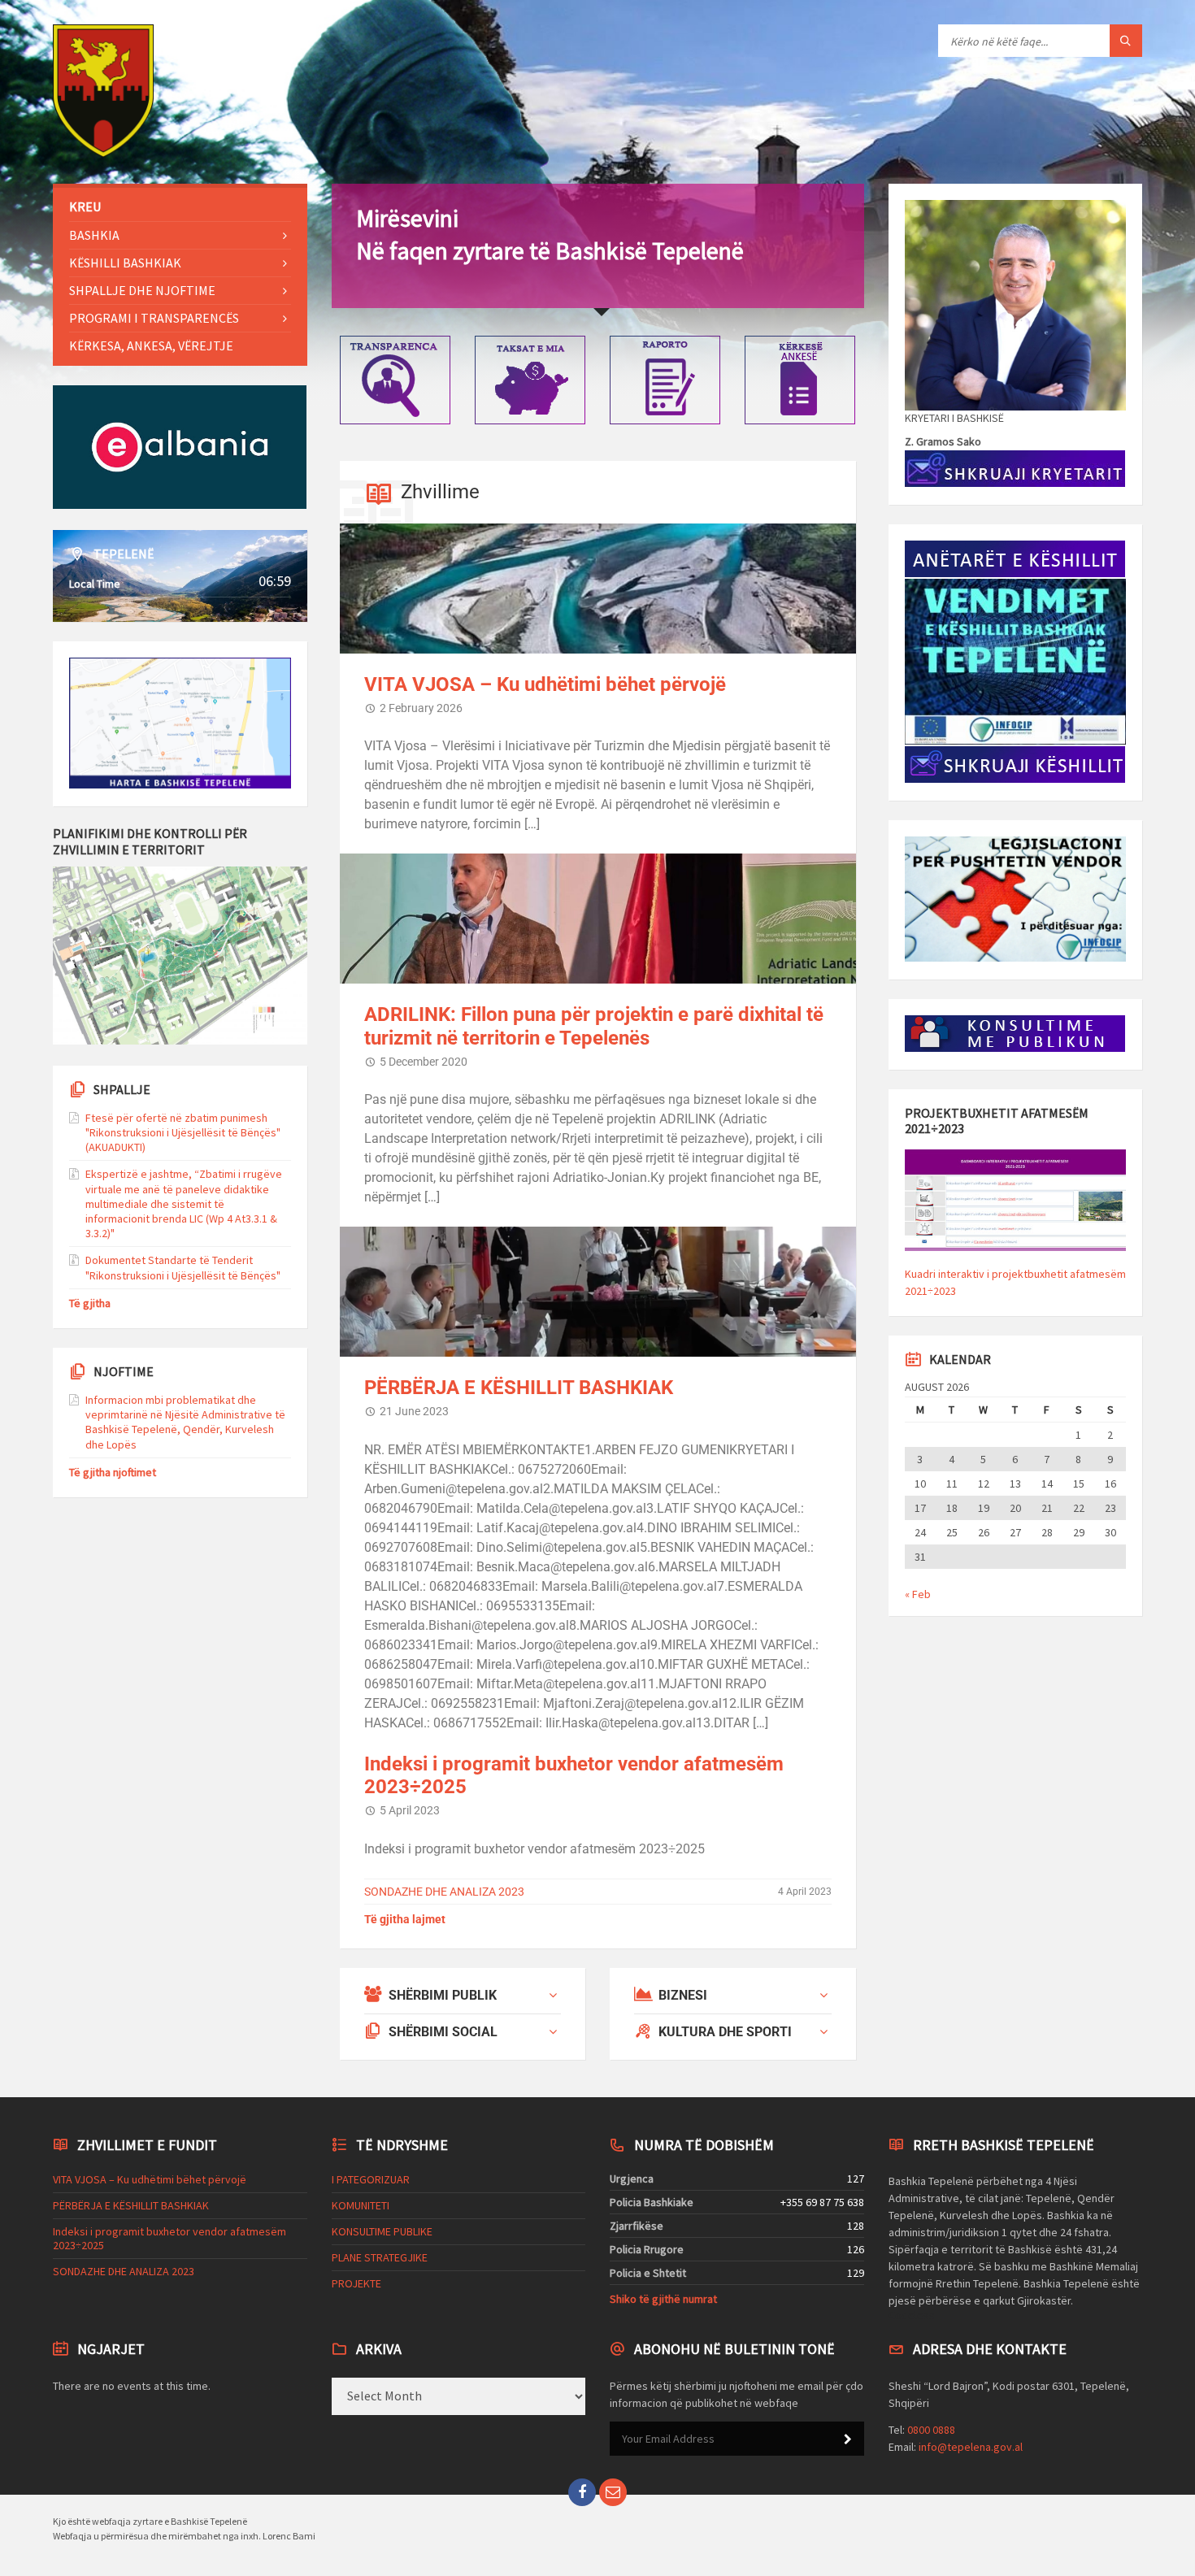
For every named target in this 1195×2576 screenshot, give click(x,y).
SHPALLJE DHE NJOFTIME (142, 290)
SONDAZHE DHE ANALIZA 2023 (444, 1892)
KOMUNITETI (361, 2205)
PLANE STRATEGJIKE (380, 2257)
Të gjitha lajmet (405, 1919)
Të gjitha (90, 1303)
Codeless (912, 2315)
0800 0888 (931, 2430)
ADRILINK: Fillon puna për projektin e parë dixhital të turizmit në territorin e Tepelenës (594, 1026)
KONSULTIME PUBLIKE (382, 2231)
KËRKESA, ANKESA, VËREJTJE (151, 345)
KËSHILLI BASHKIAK (125, 263)
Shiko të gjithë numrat (663, 2299)
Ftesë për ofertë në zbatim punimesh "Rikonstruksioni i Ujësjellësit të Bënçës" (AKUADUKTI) (183, 1132)
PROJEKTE (356, 2283)
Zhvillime (440, 492)
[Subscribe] (848, 2439)
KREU (85, 206)
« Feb (918, 1594)
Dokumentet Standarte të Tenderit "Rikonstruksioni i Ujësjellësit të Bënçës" (183, 1267)
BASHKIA (94, 235)
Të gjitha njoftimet (113, 1472)
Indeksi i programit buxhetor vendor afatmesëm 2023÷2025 (169, 2238)
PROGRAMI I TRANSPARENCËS (154, 318)
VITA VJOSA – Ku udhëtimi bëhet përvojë (545, 684)
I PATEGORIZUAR (371, 2179)
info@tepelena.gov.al (971, 2447)
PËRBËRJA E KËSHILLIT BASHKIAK (519, 1388)
